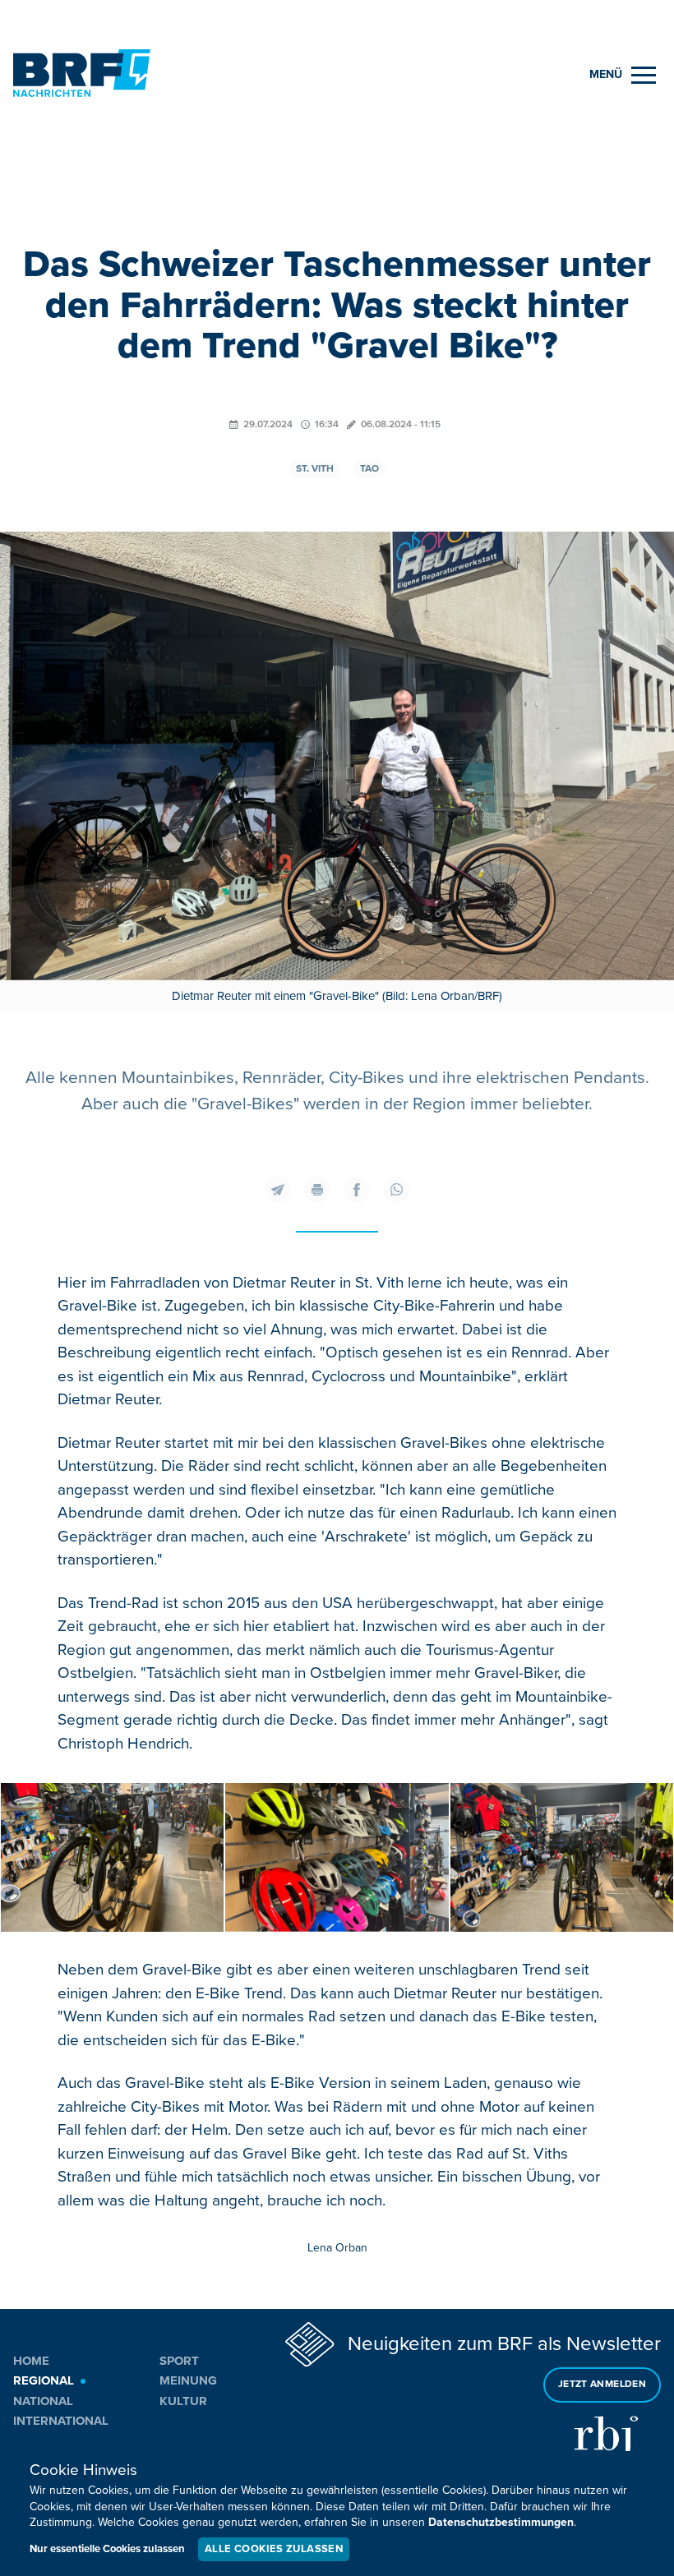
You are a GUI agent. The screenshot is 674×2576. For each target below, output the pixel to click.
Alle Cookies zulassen (274, 2549)
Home (31, 2361)
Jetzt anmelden (602, 2384)
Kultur (183, 2401)
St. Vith (315, 469)
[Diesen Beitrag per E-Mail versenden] (278, 1190)
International (61, 2421)
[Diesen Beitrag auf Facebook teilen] (357, 1190)
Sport (179, 2361)
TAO (369, 469)
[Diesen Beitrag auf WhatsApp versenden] (396, 1190)
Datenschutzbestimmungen (501, 2522)
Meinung (188, 2380)
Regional (44, 2380)
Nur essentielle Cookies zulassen (107, 2549)
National (43, 2401)
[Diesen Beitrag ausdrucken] (317, 1190)
